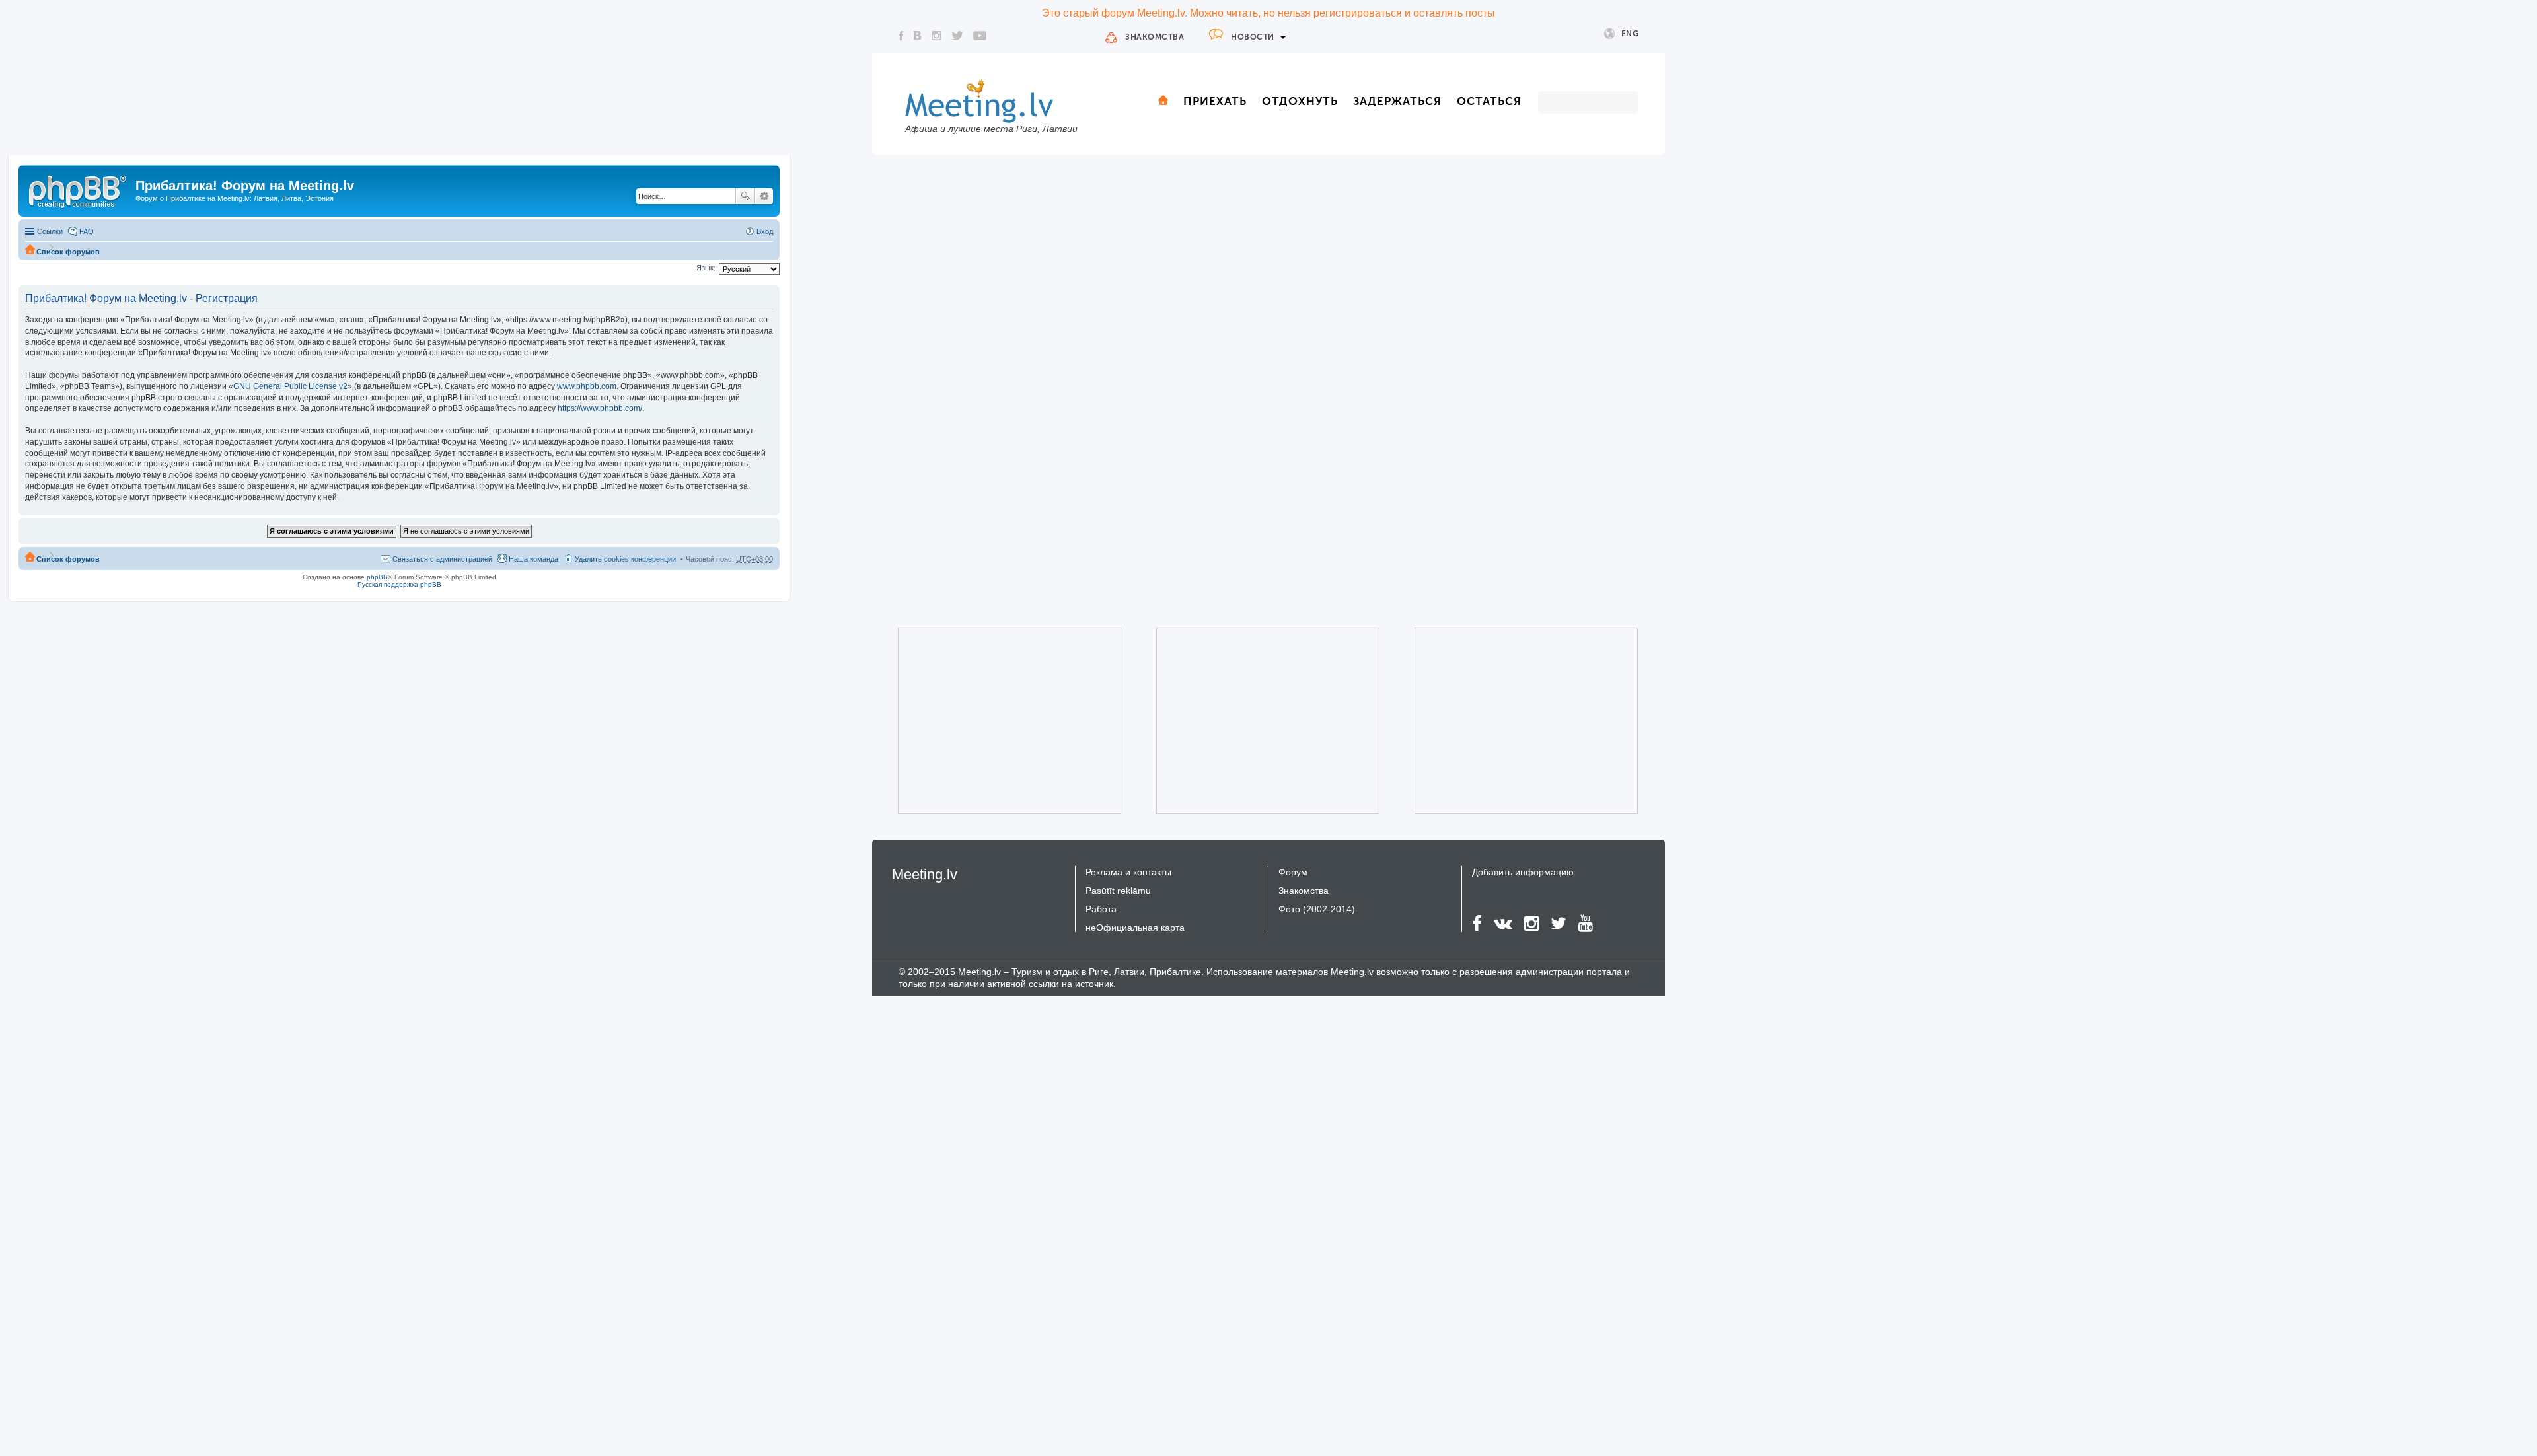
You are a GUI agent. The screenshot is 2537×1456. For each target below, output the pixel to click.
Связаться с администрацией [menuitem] (442, 559)
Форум (1293, 872)
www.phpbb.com (587, 386)
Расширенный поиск (764, 196)
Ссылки (50, 231)
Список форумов (68, 252)
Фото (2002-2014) (1317, 909)
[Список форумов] (79, 190)
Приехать (1215, 101)
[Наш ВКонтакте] (918, 36)
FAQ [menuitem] (87, 231)
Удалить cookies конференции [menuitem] (625, 559)
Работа (1101, 909)
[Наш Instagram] (937, 36)
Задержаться (1397, 101)
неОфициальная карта (1135, 928)
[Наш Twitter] (957, 36)
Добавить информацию (1523, 872)
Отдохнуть (1300, 101)
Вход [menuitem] (765, 231)
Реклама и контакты (1128, 872)
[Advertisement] (991, 721)
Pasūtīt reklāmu (1118, 891)
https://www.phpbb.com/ (600, 408)
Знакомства (1155, 37)
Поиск (745, 196)
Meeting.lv (925, 874)
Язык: (706, 268)
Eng (1630, 34)
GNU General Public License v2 (290, 386)
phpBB (377, 577)
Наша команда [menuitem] (533, 559)
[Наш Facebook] (901, 36)
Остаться (1489, 101)
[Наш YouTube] (980, 36)
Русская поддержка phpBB (399, 584)
